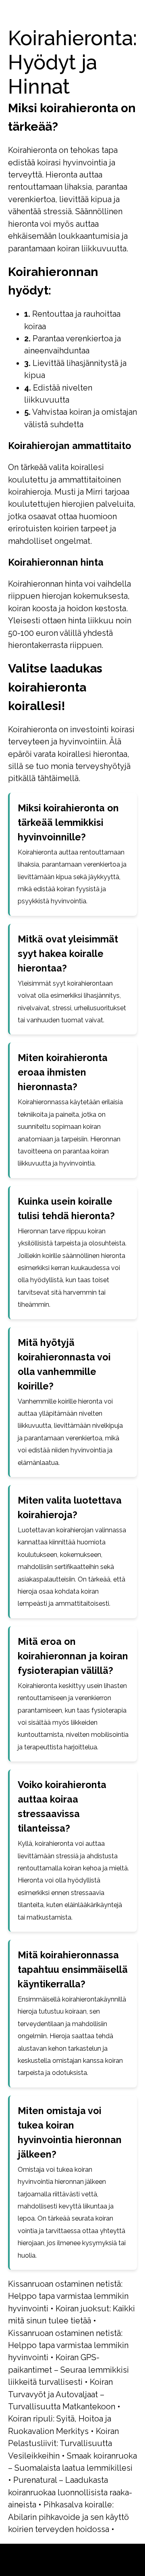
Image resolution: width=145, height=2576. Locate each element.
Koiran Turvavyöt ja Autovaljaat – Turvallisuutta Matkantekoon (62, 2394)
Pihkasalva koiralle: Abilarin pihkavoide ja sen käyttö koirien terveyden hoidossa (68, 2517)
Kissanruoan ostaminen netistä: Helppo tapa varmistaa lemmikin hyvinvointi (68, 2296)
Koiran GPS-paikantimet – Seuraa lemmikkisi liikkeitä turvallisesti (68, 2370)
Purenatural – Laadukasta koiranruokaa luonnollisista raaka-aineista (70, 2492)
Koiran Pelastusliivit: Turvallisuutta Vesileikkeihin (63, 2443)
